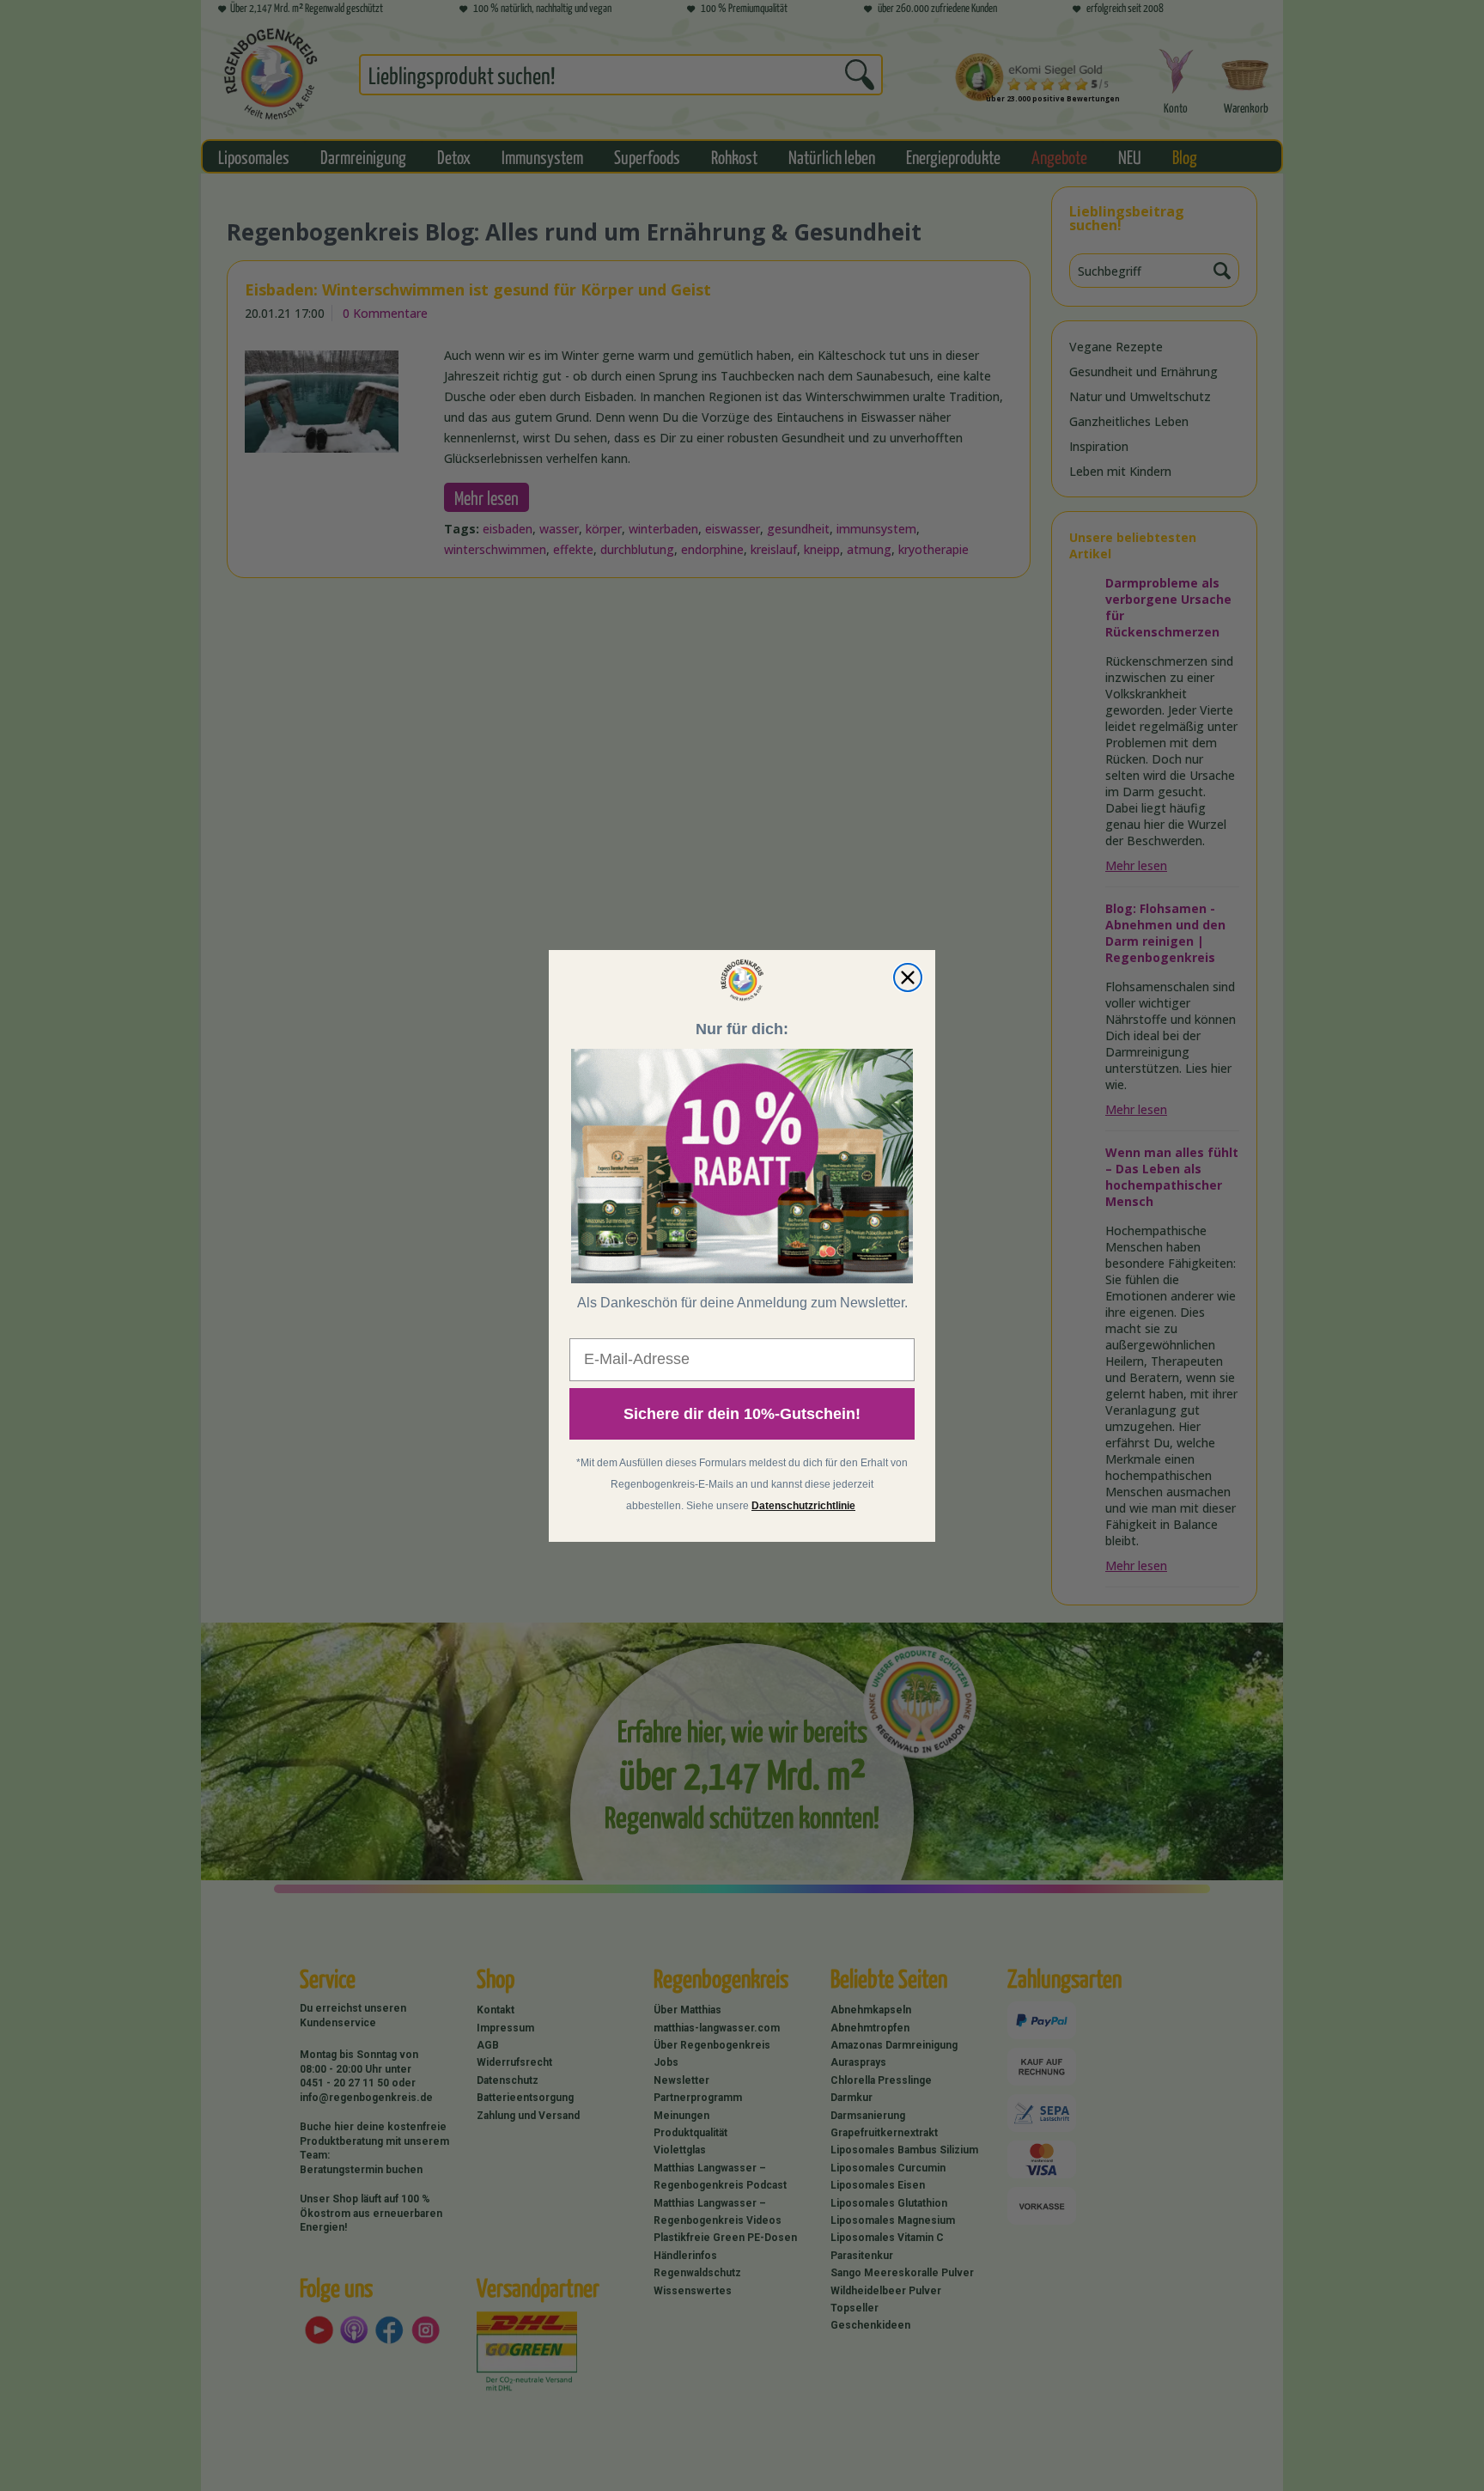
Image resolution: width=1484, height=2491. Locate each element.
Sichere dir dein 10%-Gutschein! (742, 1413)
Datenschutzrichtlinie (803, 1505)
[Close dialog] (908, 978)
